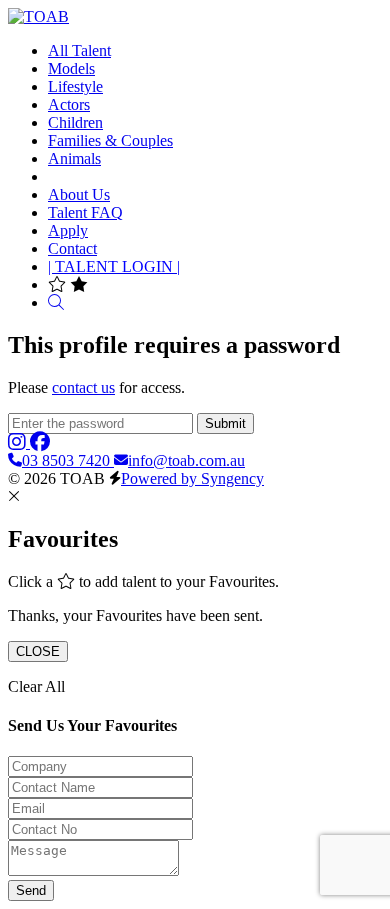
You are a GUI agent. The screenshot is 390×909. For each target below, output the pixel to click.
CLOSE (38, 651)
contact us (83, 387)
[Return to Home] (38, 16)
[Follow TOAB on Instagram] (19, 442)
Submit (225, 423)
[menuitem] (79, 50)
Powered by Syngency (192, 478)
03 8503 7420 (68, 460)
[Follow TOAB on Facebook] (40, 442)
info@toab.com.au (186, 460)
